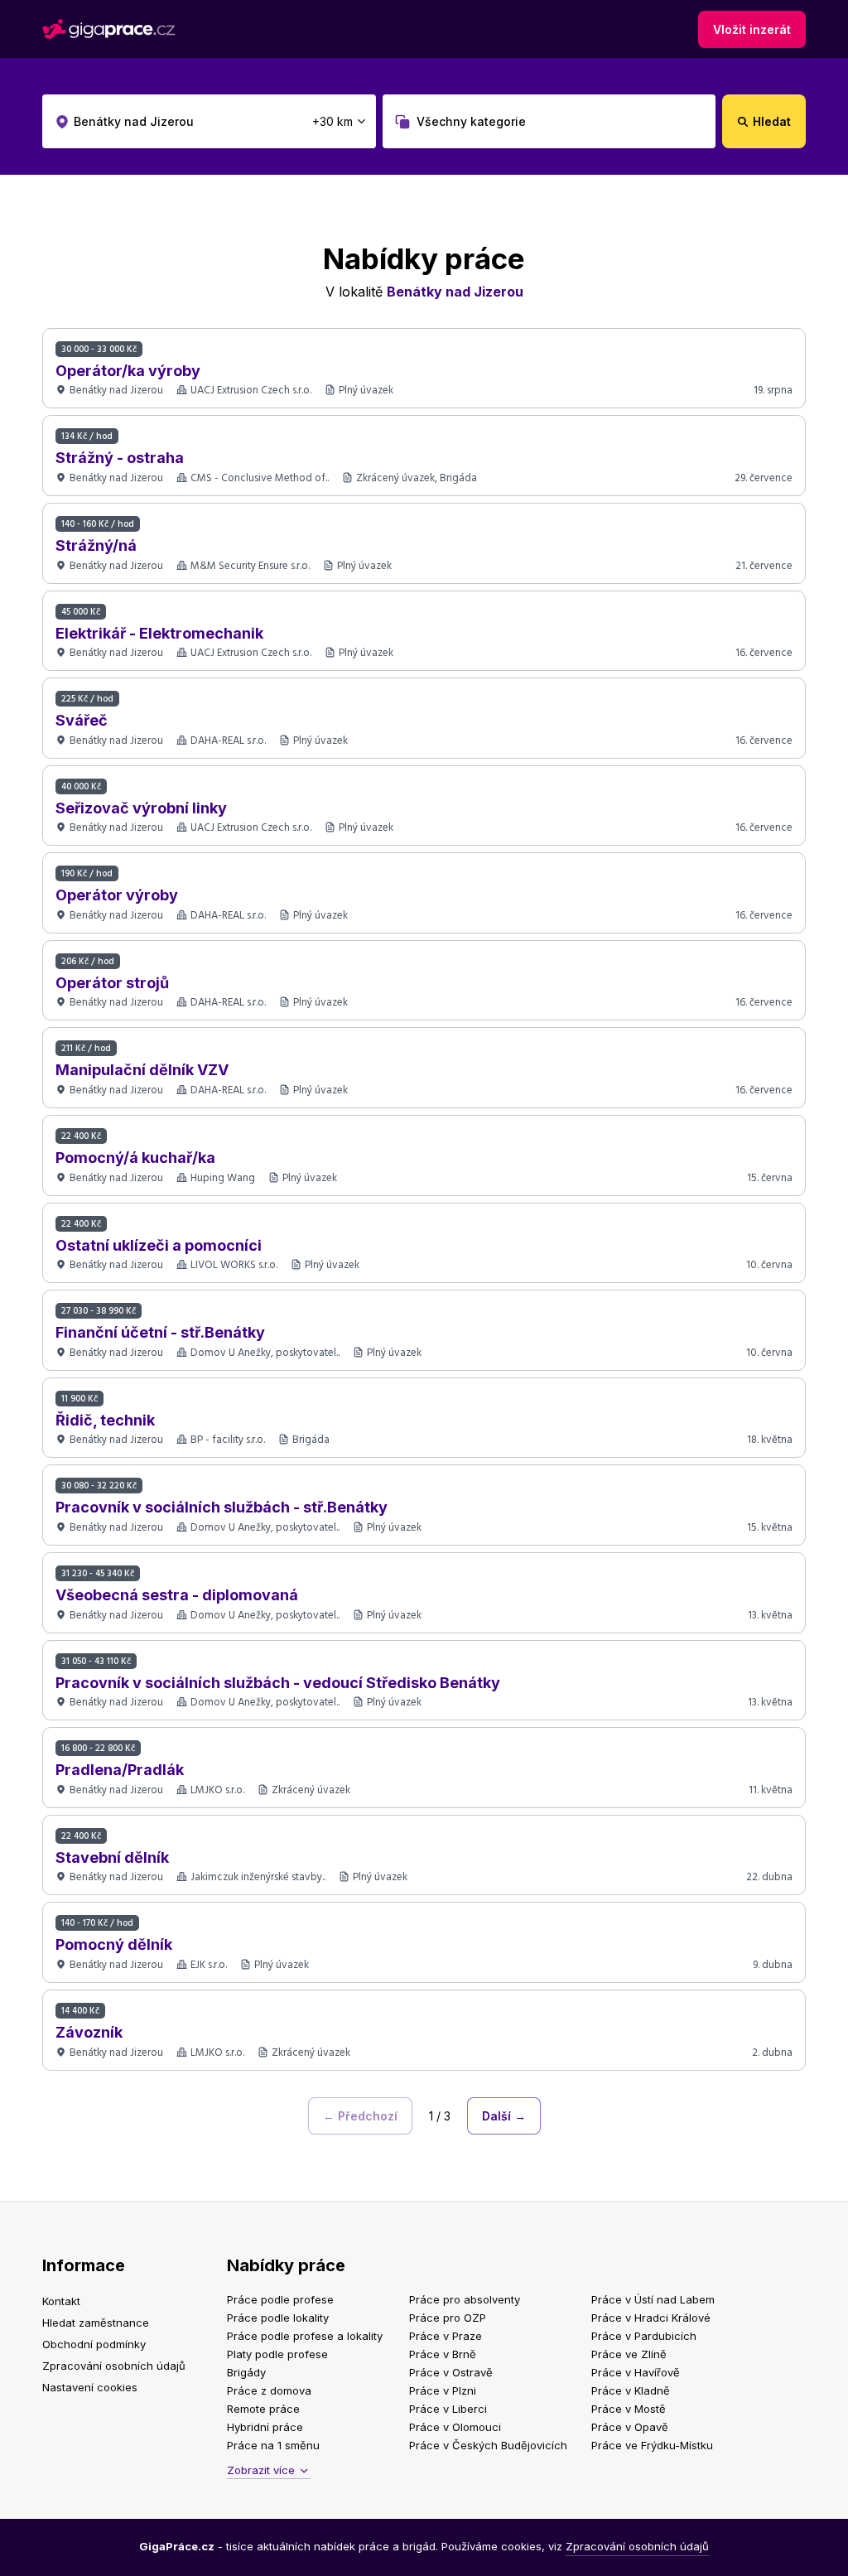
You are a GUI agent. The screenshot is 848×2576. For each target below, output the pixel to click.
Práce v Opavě (630, 2427)
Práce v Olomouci (455, 2427)
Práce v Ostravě (451, 2372)
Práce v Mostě (629, 2409)
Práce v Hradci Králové (651, 2318)
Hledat (772, 121)
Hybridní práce (265, 2427)
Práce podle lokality (278, 2318)
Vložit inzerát (752, 29)
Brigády (246, 2372)
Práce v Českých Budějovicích (488, 2445)
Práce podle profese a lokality (305, 2336)
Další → (504, 2116)
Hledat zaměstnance (96, 2323)
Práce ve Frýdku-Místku (652, 2445)
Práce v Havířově (636, 2372)
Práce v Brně (443, 2354)
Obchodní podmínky (94, 2344)
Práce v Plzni (443, 2390)
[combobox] (209, 121)
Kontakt (61, 2301)
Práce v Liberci (448, 2409)
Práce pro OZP (448, 2318)
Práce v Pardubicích (644, 2336)
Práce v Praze (446, 2336)
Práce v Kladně (631, 2390)
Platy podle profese (277, 2354)
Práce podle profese (280, 2299)
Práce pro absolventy (465, 2299)
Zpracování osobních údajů (114, 2366)
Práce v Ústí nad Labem (653, 2299)
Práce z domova (269, 2390)
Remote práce (263, 2409)
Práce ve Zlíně (629, 2354)
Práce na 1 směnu (273, 2445)
